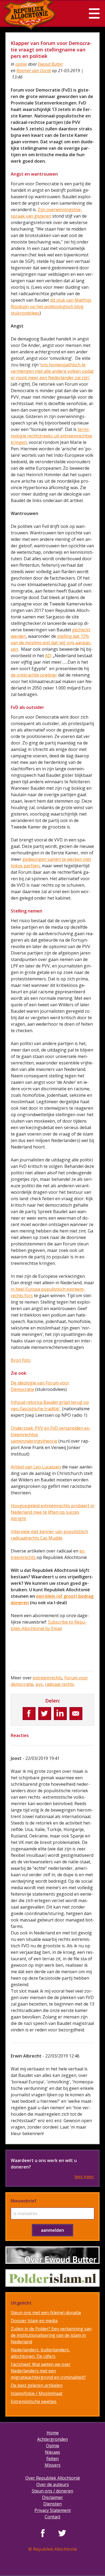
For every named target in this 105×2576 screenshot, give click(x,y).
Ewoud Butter (50, 64)
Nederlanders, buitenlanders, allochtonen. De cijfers (40, 2353)
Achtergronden (52, 2439)
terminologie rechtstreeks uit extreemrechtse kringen (51, 436)
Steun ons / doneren (52, 2491)
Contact (52, 2517)
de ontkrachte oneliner (34, 675)
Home (53, 2433)
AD (48, 656)
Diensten (52, 2504)
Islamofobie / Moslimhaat (37, 2393)
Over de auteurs (53, 2484)
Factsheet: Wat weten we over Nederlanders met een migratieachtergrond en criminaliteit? (48, 2371)
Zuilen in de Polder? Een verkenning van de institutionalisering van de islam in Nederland (51, 2335)
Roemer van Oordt (34, 71)
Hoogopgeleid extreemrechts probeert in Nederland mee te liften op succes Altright (52, 1512)
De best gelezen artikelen (37, 2385)
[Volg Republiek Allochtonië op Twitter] (62, 2533)
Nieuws (52, 2452)
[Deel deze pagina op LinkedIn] (60, 1714)
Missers (53, 2465)
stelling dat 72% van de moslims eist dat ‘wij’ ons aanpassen (51, 643)
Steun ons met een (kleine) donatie (46, 2313)
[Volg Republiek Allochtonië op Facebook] (43, 2533)
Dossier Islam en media (34, 2321)
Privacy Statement (53, 2510)
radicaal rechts (59, 1684)
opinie (21, 64)
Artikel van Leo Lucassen (36, 1467)
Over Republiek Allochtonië (53, 2478)
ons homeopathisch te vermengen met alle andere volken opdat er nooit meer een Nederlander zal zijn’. (52, 371)
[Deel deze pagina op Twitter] (45, 1714)
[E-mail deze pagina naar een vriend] (76, 1714)
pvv (39, 1684)
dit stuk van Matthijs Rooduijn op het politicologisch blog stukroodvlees (51, 307)
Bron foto (21, 1360)
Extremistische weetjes (34, 2401)
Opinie (53, 2446)
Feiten (52, 2459)
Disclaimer (52, 2497)
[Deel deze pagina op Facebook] (29, 1714)
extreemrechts (48, 1678)
